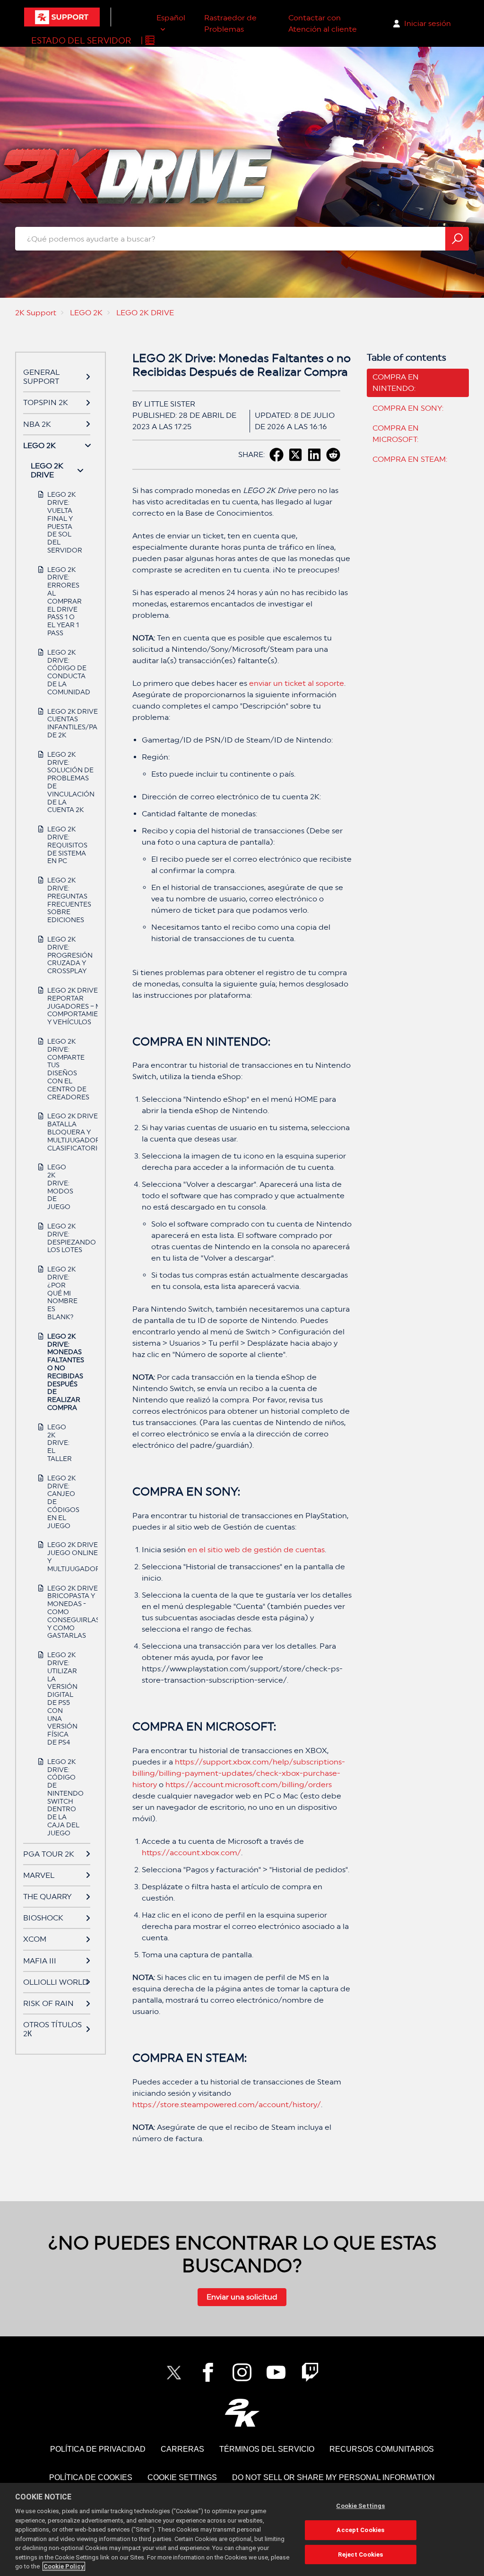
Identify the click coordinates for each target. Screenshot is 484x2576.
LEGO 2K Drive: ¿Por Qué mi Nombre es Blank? (61, 1293)
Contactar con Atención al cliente (323, 23)
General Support (41, 377)
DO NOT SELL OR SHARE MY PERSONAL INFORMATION (333, 2477)
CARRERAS (182, 2449)
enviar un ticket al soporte (297, 683)
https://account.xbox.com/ (191, 1853)
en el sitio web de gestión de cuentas (256, 1550)
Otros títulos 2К (52, 2029)
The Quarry (48, 1897)
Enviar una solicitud (242, 2297)
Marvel (39, 1875)
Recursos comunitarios (382, 2449)
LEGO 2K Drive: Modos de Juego (60, 1187)
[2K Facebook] (208, 2372)
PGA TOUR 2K (49, 1854)
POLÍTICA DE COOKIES (91, 2477)
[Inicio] (62, 17)
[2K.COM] (242, 2413)
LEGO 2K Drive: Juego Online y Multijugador (61, 1556)
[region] (242, 2529)
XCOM (35, 1939)
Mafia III (40, 1961)
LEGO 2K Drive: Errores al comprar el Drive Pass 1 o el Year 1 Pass (61, 601)
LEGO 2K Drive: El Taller (60, 1443)
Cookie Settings (182, 2477)
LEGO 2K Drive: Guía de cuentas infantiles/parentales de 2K (61, 723)
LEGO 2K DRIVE (145, 313)
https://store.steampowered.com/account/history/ (227, 2105)
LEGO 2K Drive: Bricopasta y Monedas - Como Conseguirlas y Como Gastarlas (61, 1612)
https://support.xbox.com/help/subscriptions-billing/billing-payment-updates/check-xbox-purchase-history (239, 1773)
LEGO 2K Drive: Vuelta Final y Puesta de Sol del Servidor (61, 522)
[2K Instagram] (242, 2372)
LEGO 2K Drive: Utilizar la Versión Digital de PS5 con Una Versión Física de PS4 (61, 1699)
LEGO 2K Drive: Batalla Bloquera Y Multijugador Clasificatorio (61, 1132)
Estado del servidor (81, 40)
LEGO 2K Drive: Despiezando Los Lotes (61, 1238)
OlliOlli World (56, 1982)
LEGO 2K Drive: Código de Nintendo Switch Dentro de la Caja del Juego (61, 1797)
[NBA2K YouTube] (276, 2372)
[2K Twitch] (310, 2372)
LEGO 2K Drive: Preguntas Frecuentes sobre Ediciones (61, 900)
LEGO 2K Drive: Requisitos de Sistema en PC (61, 845)
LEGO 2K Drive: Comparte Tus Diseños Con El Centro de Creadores (61, 1069)
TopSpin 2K (46, 402)
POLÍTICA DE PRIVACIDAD (98, 2449)
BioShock (43, 1918)
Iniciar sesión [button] (428, 23)
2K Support (36, 313)
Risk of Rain (48, 2003)
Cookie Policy (64, 2566)
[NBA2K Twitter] (174, 2372)
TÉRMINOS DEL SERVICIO (267, 2449)
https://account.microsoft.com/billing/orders (249, 1785)
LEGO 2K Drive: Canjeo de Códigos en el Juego (61, 1502)
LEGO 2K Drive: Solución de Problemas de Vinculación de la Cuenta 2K (61, 782)
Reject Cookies (360, 2554)
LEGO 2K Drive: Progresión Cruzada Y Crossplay (61, 955)
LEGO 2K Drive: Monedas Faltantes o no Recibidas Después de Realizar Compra (61, 1372)
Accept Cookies (360, 2530)
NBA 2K (37, 424)
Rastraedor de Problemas (230, 23)
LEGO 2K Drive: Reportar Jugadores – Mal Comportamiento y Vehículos (61, 1006)
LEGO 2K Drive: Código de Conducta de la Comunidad (61, 672)
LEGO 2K (86, 313)
